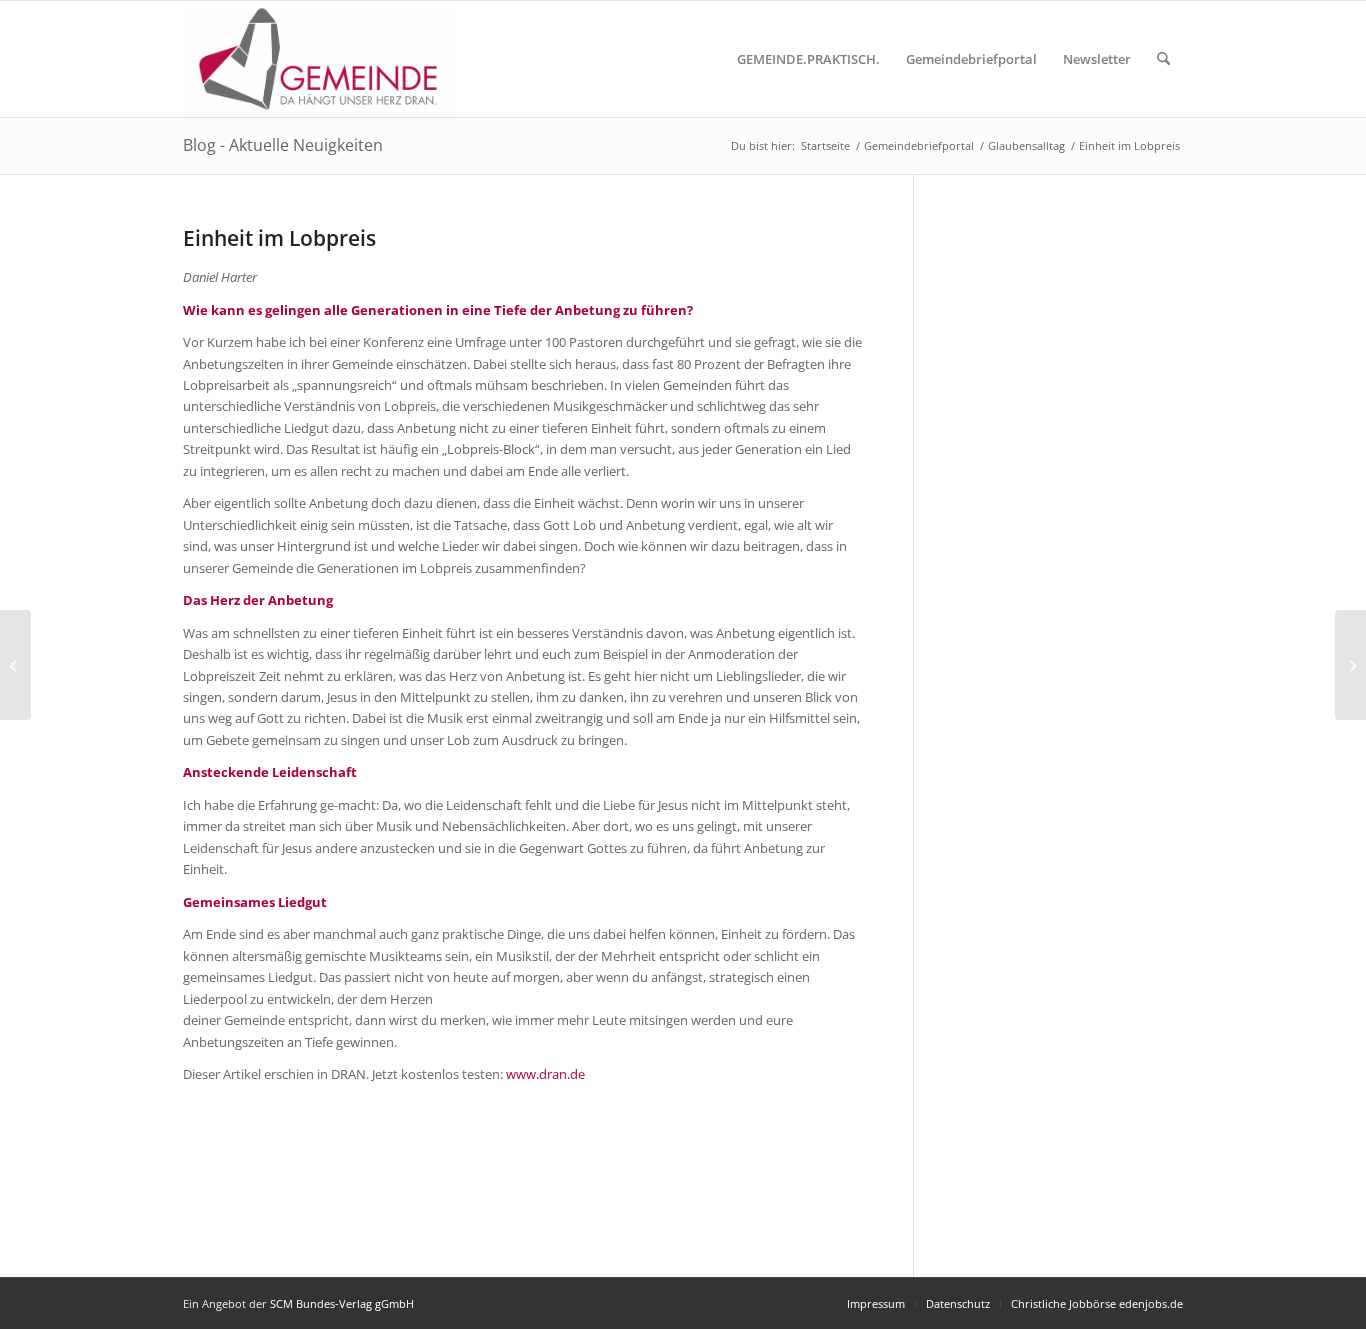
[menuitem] (808, 59)
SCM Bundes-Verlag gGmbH (342, 1303)
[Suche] (1163, 59)
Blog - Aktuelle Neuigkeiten (283, 145)
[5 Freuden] (15, 665)
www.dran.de (545, 1074)
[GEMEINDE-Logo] (318, 59)
